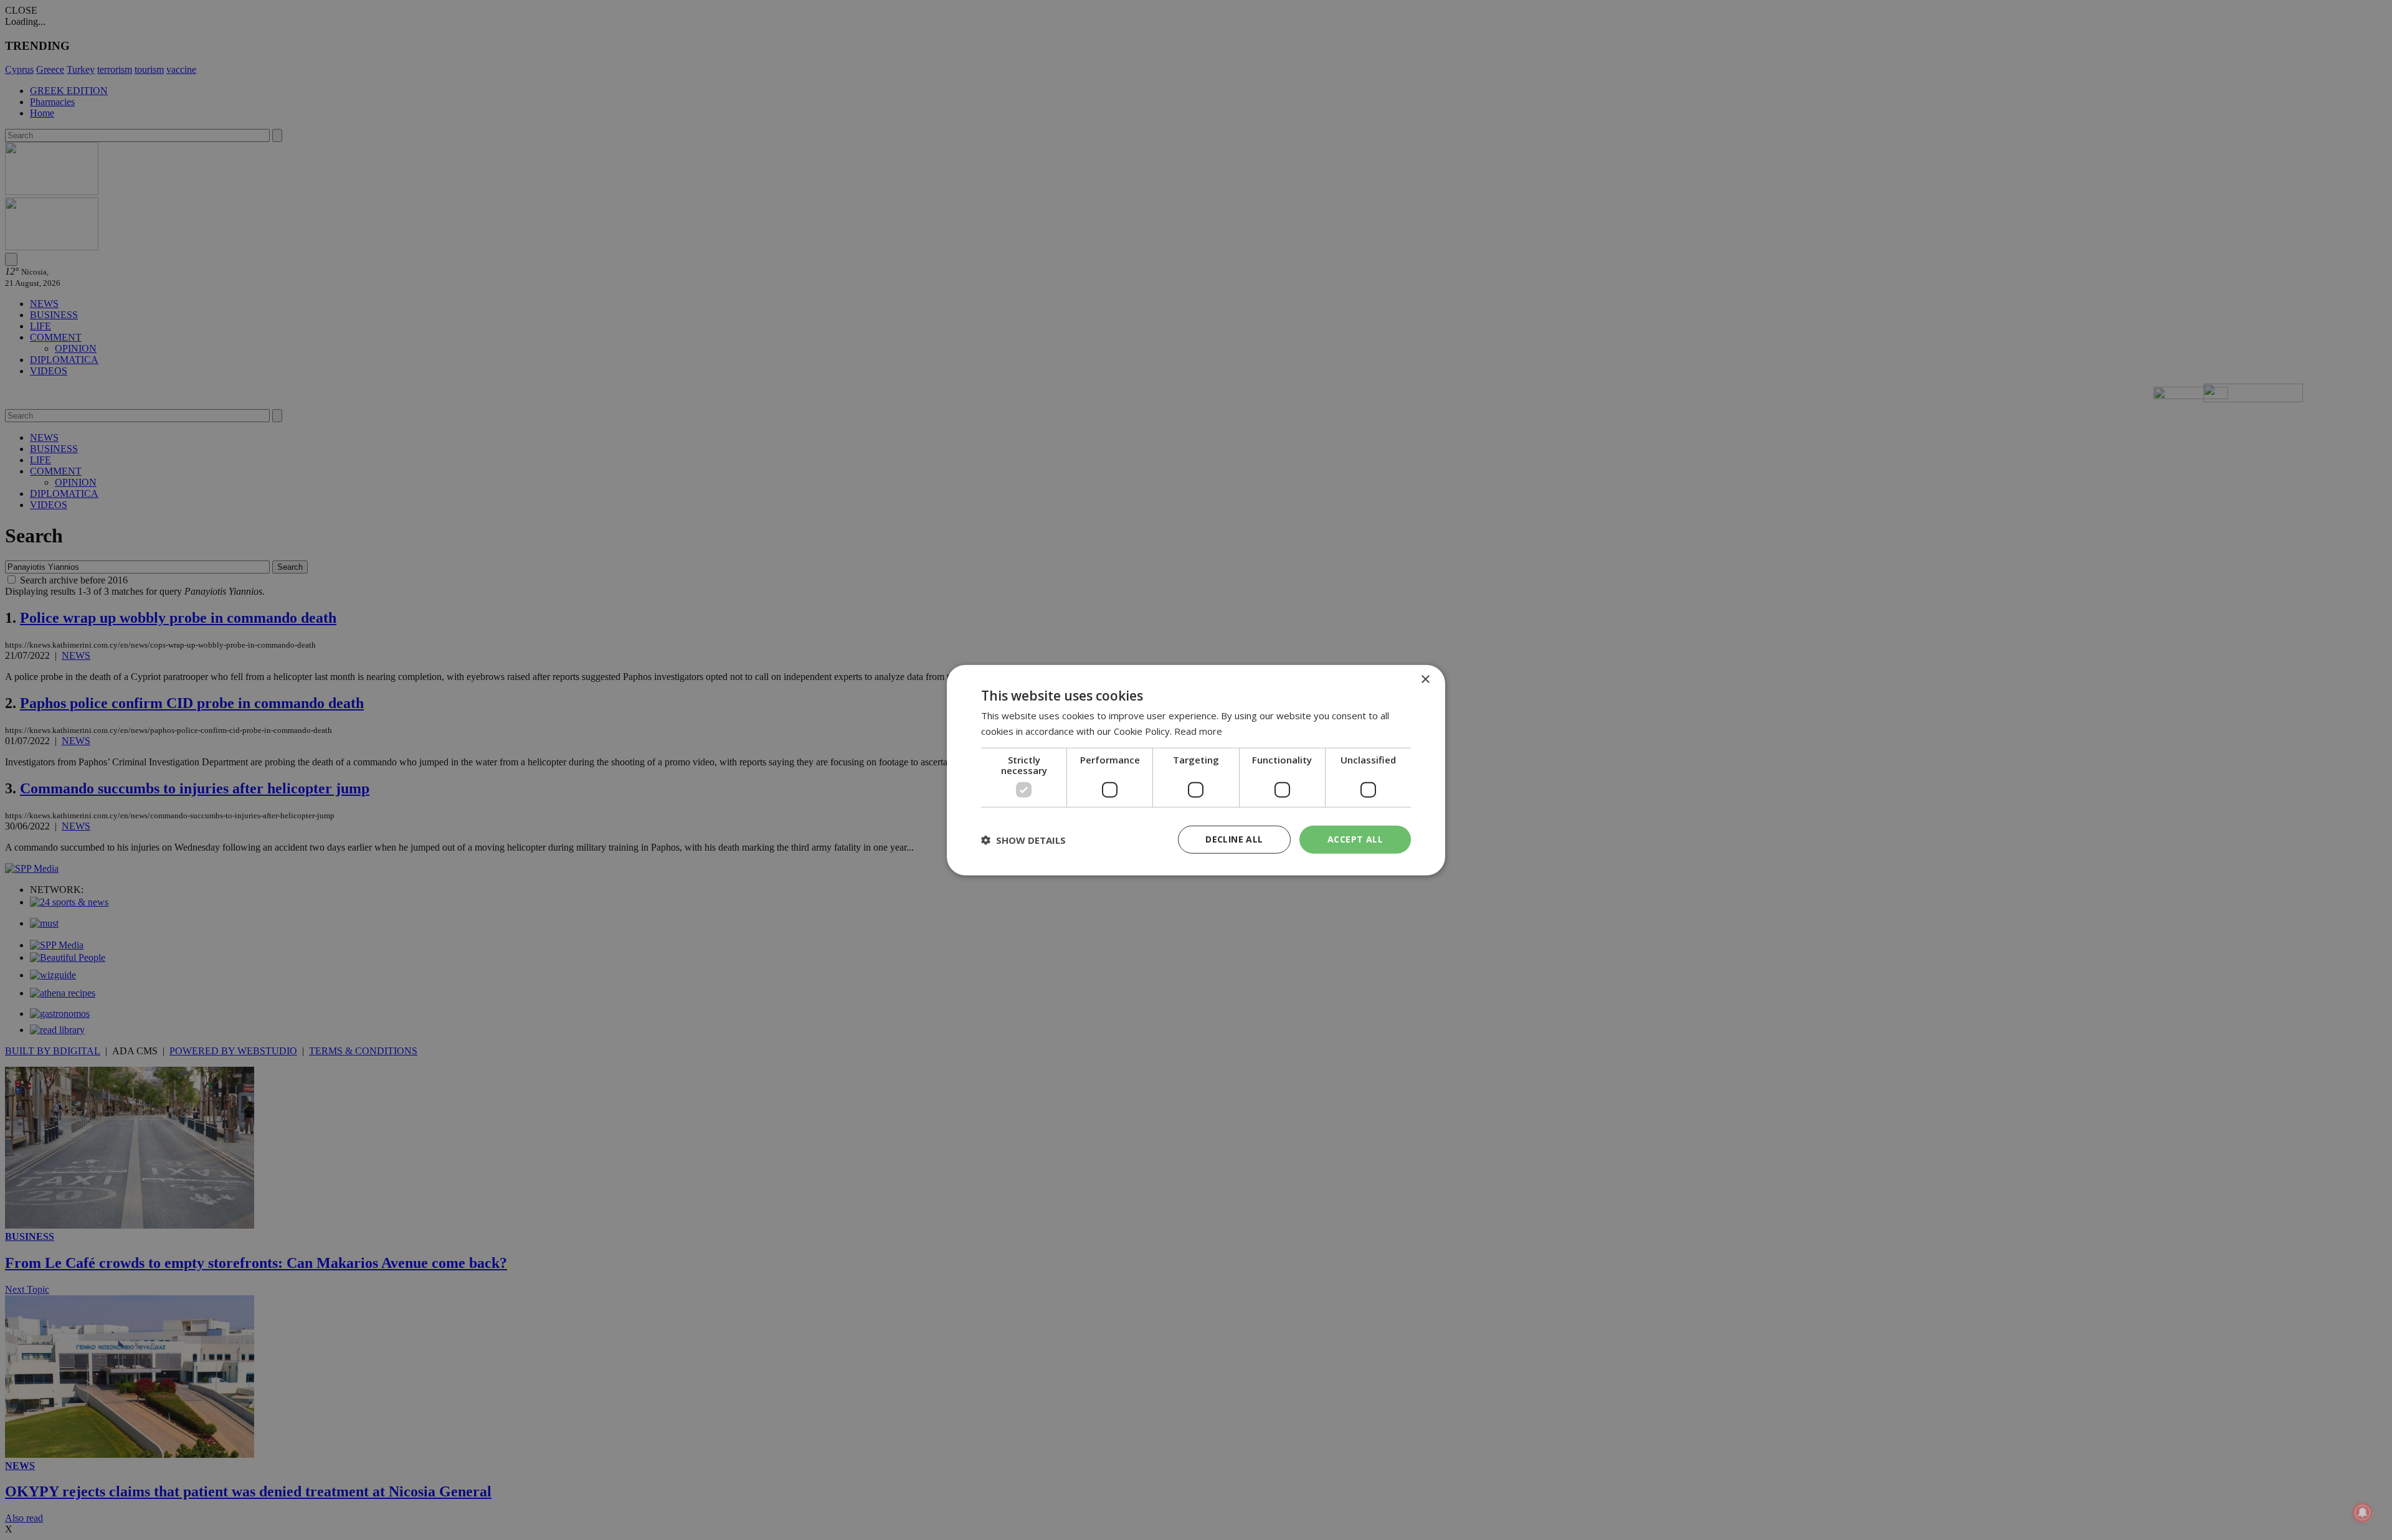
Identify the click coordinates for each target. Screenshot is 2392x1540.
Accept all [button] (1355, 839)
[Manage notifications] (2363, 1513)
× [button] (1425, 679)
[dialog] (1196, 770)
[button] (1023, 839)
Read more (1198, 730)
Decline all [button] (1234, 839)
